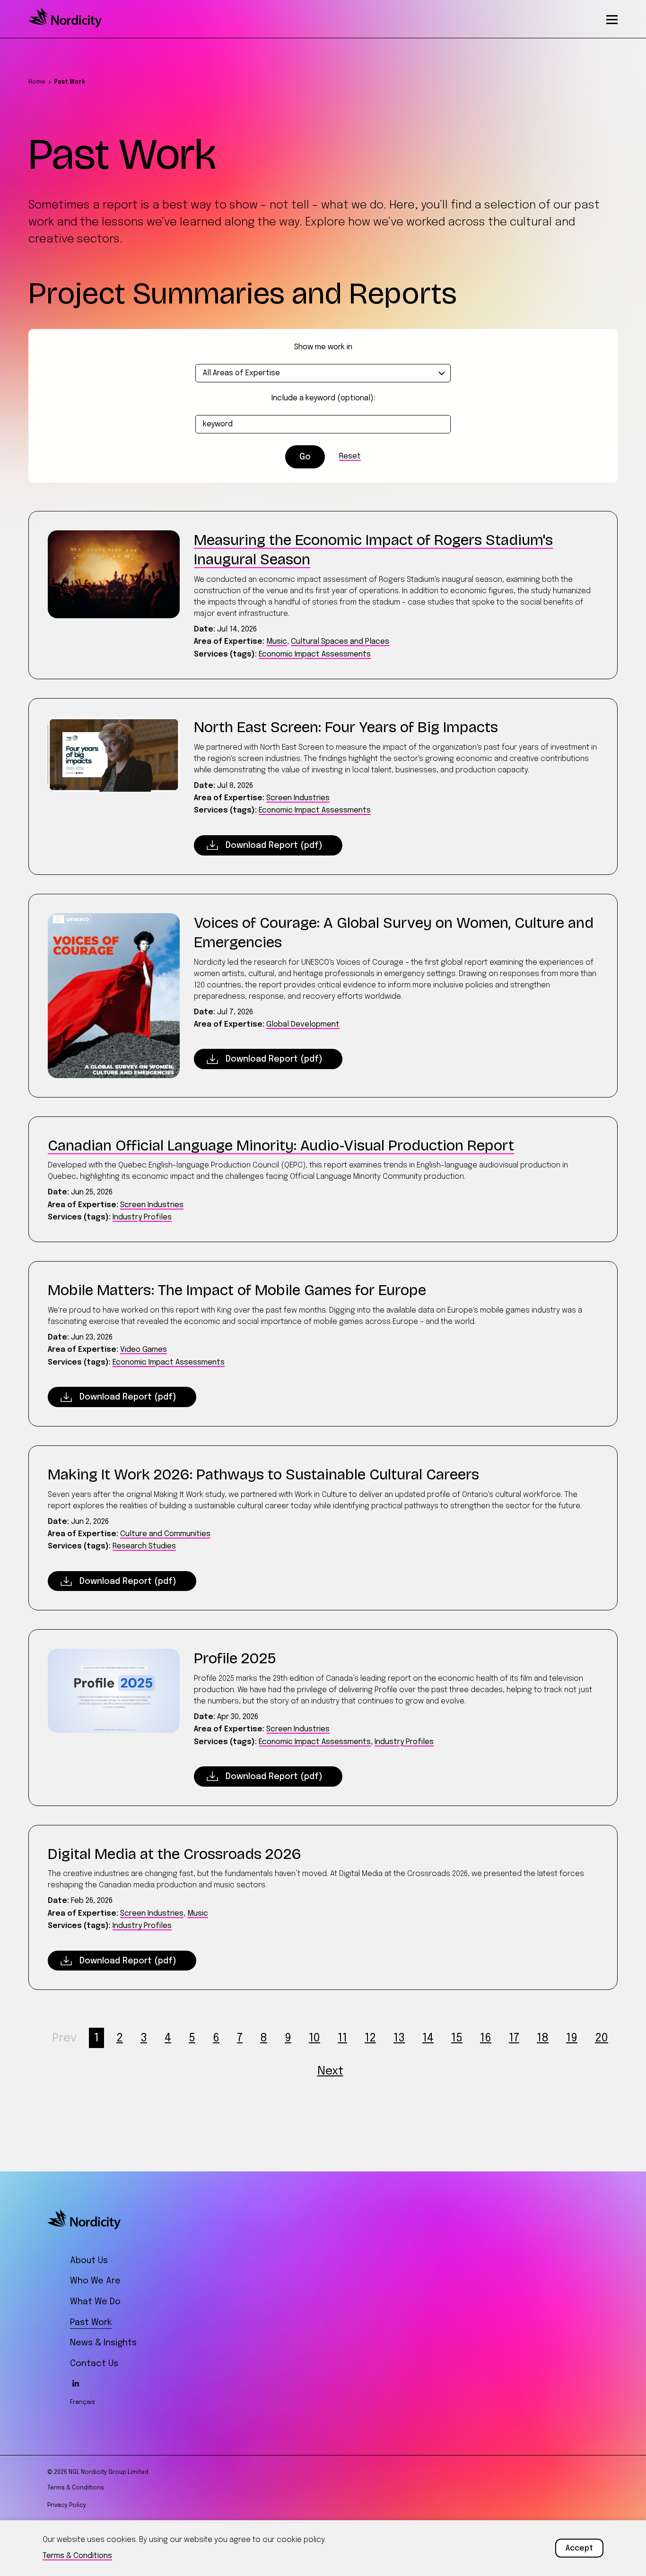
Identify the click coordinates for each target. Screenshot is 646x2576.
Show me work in (323, 347)
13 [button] (399, 2038)
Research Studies (144, 1546)
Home (37, 82)
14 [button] (428, 2038)
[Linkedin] (76, 2383)
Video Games (144, 1350)
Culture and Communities (165, 1534)
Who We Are (95, 2281)
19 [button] (572, 2038)
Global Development (303, 1024)
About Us (89, 2261)
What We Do (95, 2302)
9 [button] (288, 2038)
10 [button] (314, 2038)
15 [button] (457, 2038)
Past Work (91, 2323)
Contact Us (94, 2364)
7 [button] (240, 2038)
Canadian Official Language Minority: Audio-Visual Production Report (281, 1145)
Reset (350, 456)
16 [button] (486, 2038)
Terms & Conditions (76, 2488)
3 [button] (144, 2038)
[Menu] (612, 19)
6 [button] (216, 2038)
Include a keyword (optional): (323, 398)
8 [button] (264, 2038)
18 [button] (543, 2038)
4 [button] (168, 2038)
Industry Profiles (142, 1217)
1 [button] (96, 2038)
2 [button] (120, 2038)
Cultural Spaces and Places (340, 642)
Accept (579, 2548)
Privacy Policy (67, 2506)
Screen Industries (298, 798)
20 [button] (602, 2038)
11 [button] (342, 2038)
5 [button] (192, 2038)
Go (305, 457)
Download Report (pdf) (274, 846)
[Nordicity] (65, 26)
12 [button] (370, 2038)
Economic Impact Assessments (315, 654)
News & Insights (103, 2343)
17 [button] (514, 2038)
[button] (64, 2038)
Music (277, 642)
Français (83, 2403)
